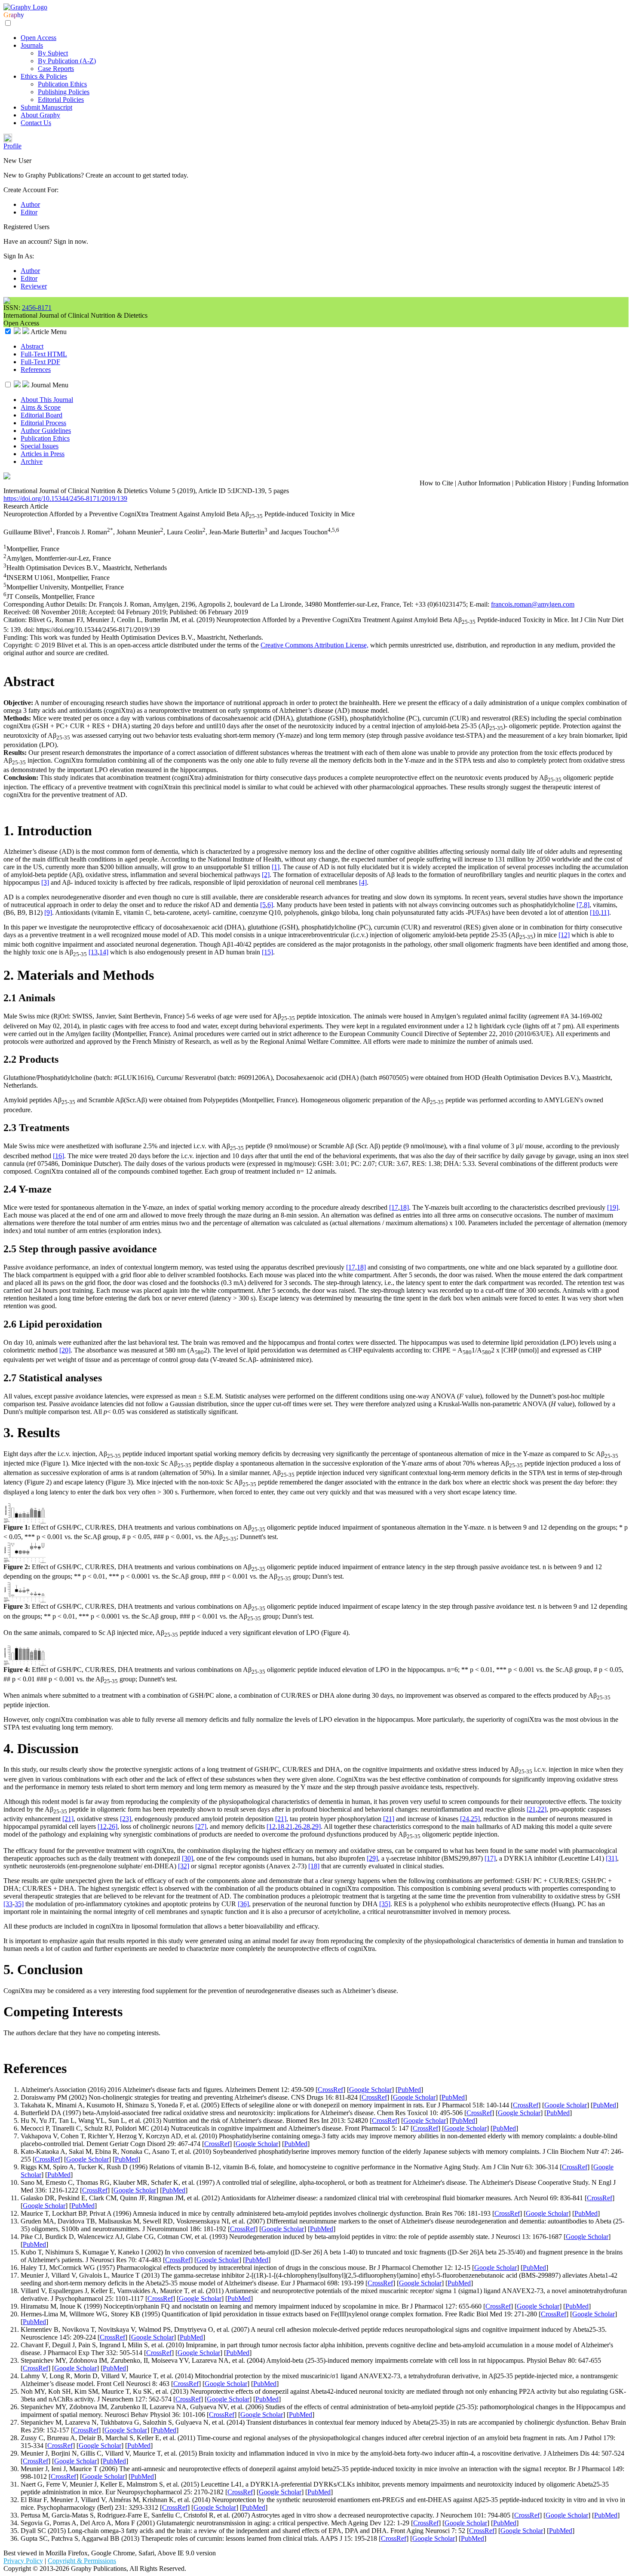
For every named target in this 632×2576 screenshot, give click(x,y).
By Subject (53, 53)
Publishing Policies (64, 92)
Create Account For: (31, 190)
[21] (68, 1819)
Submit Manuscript (46, 107)
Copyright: (19, 645)
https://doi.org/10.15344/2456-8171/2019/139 (65, 498)
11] (605, 912)
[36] (243, 1904)
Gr (7, 15)
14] (104, 952)
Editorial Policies (61, 100)
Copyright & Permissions (82, 2561)
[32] (184, 1866)
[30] (187, 1858)
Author (30, 204)
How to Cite (436, 483)
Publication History (541, 483)
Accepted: (103, 612)
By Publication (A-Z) (67, 61)
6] (270, 905)
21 (289, 1826)
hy (21, 15)
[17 (394, 1207)
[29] (372, 1858)
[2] (266, 875)
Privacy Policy (23, 2561)
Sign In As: (19, 256)
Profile (12, 146)
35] (19, 1904)
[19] (613, 1207)
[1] (276, 867)
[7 (579, 905)
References (36, 370)
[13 (93, 952)
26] (113, 1826)
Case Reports (56, 69)
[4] (363, 882)
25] (475, 1819)
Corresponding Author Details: (46, 604)
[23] (126, 1819)
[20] (65, 1350)
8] (587, 905)
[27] (201, 1826)
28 (307, 1826)
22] (542, 1809)
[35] (385, 1904)
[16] (58, 1156)
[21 (531, 1809)
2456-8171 (37, 308)
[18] (314, 1866)
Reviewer (34, 286)
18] (404, 1207)
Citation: (16, 620)
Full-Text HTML (44, 354)
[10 (594, 912)
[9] (48, 912)
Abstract (32, 346)
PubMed (409, 2090)
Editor (29, 212)
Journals (32, 45)
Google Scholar (370, 2090)
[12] (564, 935)
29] (316, 1826)
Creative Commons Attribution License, (314, 645)
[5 (263, 905)
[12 (102, 1826)
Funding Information (600, 483)
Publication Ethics (62, 84)
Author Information (484, 483)
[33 (8, 1904)
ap (14, 15)
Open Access (38, 38)
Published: (184, 612)
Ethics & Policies (44, 76)
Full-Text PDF (40, 362)
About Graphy (40, 115)
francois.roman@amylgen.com (533, 604)
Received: (18, 612)
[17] (490, 1858)
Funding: (17, 637)
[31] (611, 1858)
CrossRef (330, 2090)
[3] (45, 882)
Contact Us (36, 123)
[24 (465, 1819)
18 (281, 1826)
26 (298, 1826)
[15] (267, 952)
